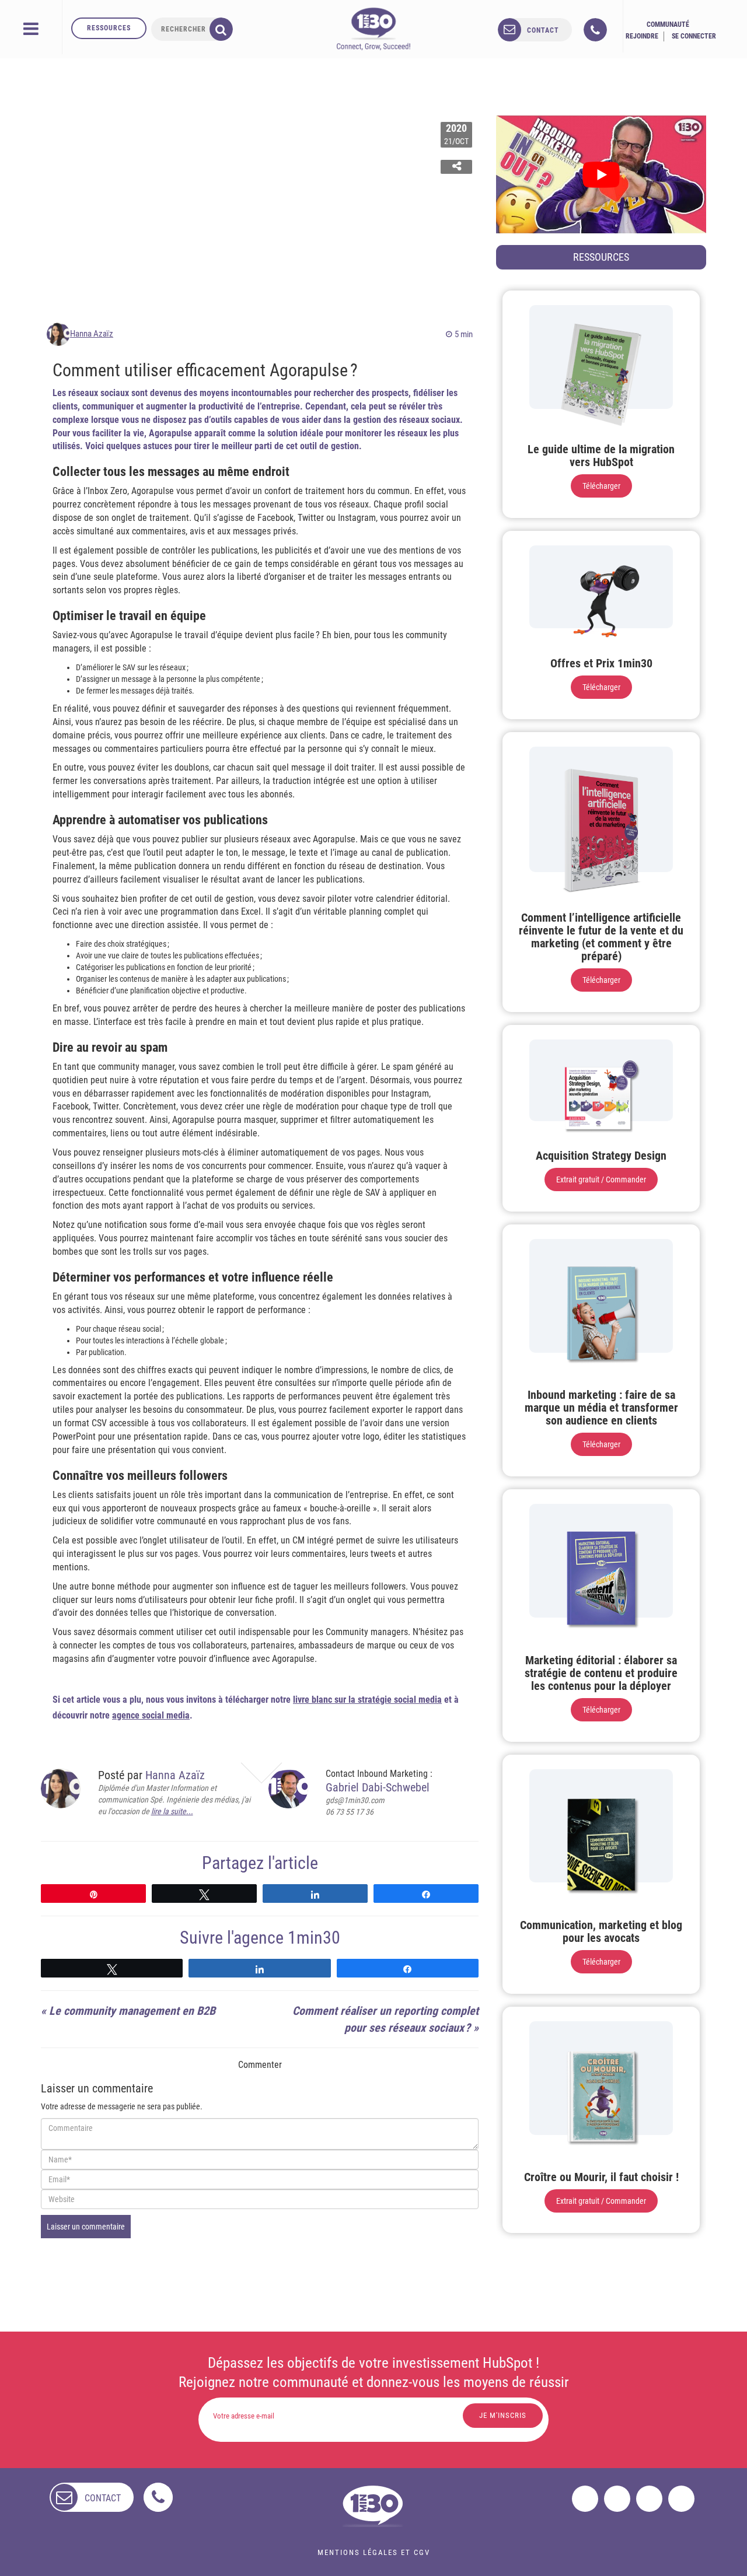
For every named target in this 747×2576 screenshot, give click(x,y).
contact (543, 30)
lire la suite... (172, 1811)
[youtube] (681, 2499)
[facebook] (585, 2499)
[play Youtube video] (601, 174)
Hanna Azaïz (92, 334)
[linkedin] (649, 2499)
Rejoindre (642, 36)
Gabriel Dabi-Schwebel (378, 1787)
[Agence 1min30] (373, 29)
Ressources (109, 28)
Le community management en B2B (132, 2011)
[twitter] (617, 2499)
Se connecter (694, 36)
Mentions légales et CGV (374, 2552)
